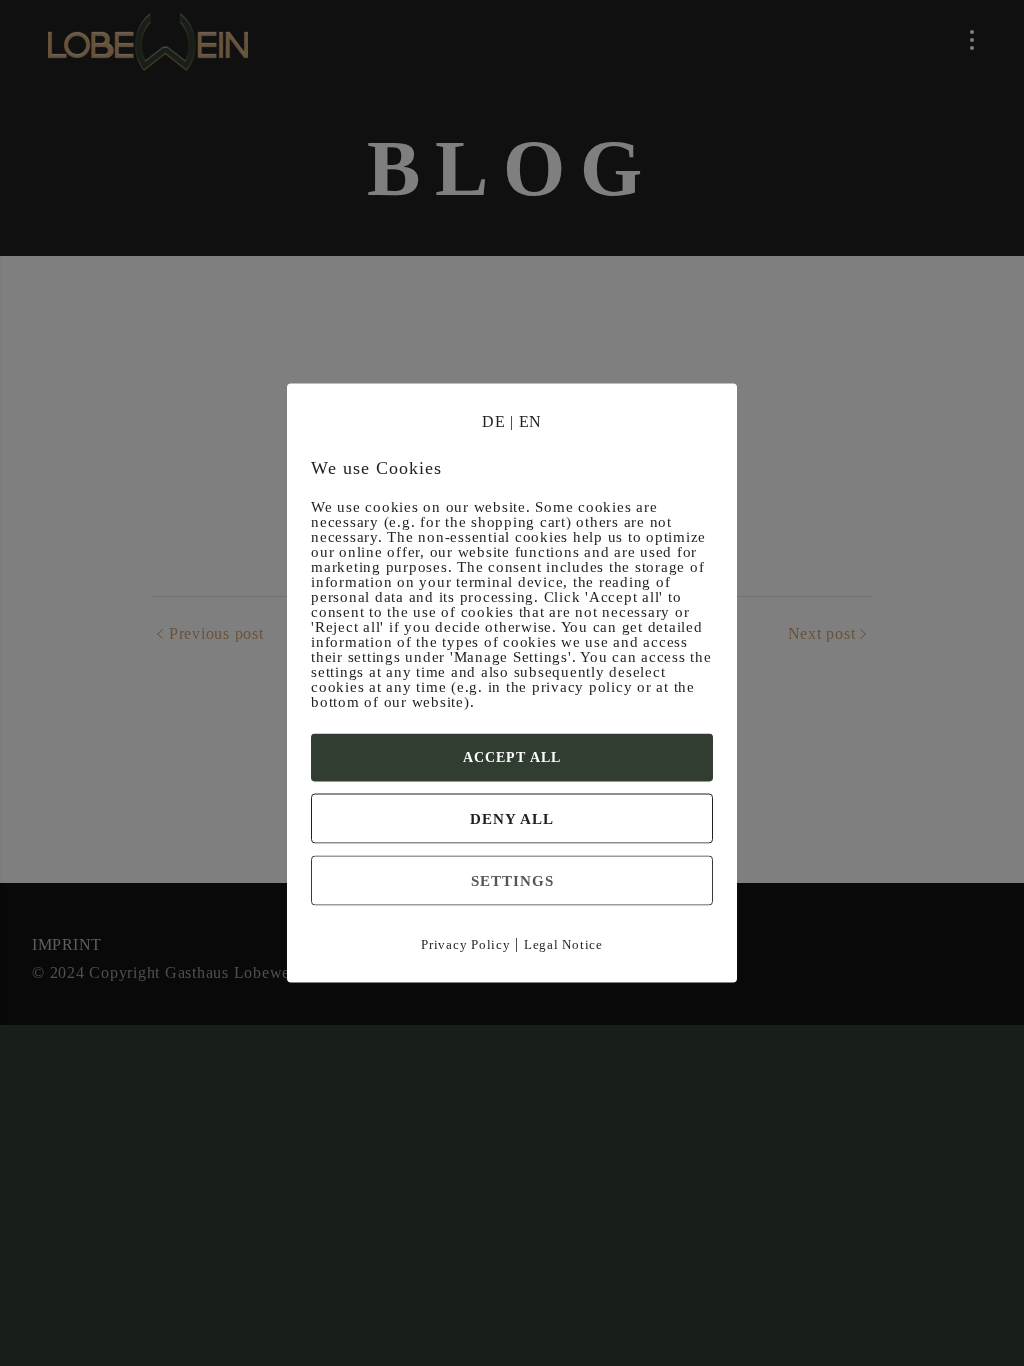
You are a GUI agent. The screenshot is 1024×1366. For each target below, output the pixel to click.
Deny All (512, 819)
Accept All (512, 757)
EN (531, 421)
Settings (512, 881)
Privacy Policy (466, 944)
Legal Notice (563, 944)
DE (494, 421)
